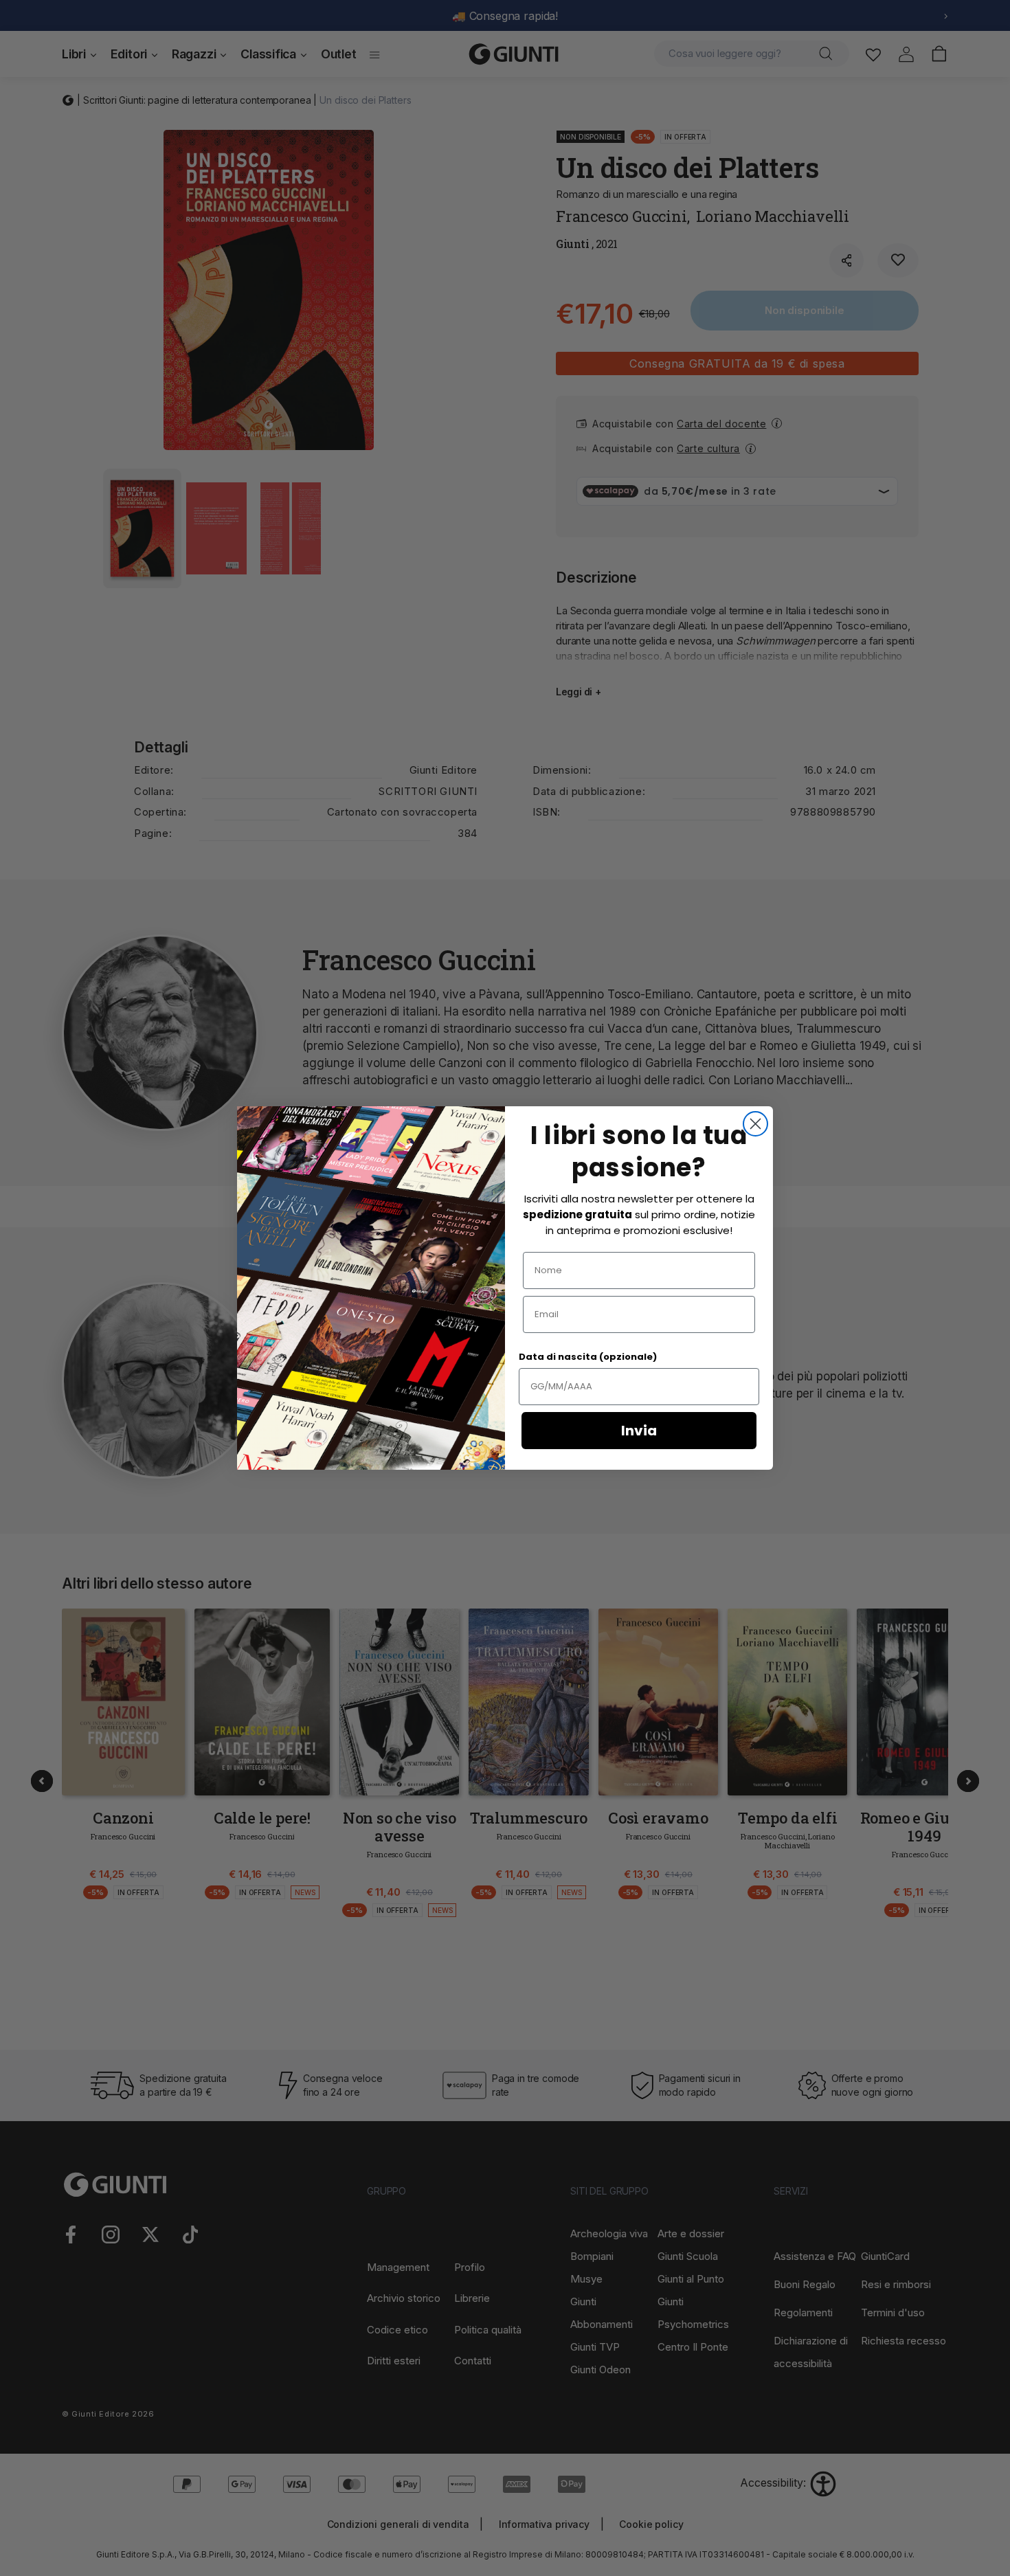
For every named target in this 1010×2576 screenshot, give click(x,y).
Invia (639, 1431)
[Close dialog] (755, 1124)
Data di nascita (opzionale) (588, 1357)
